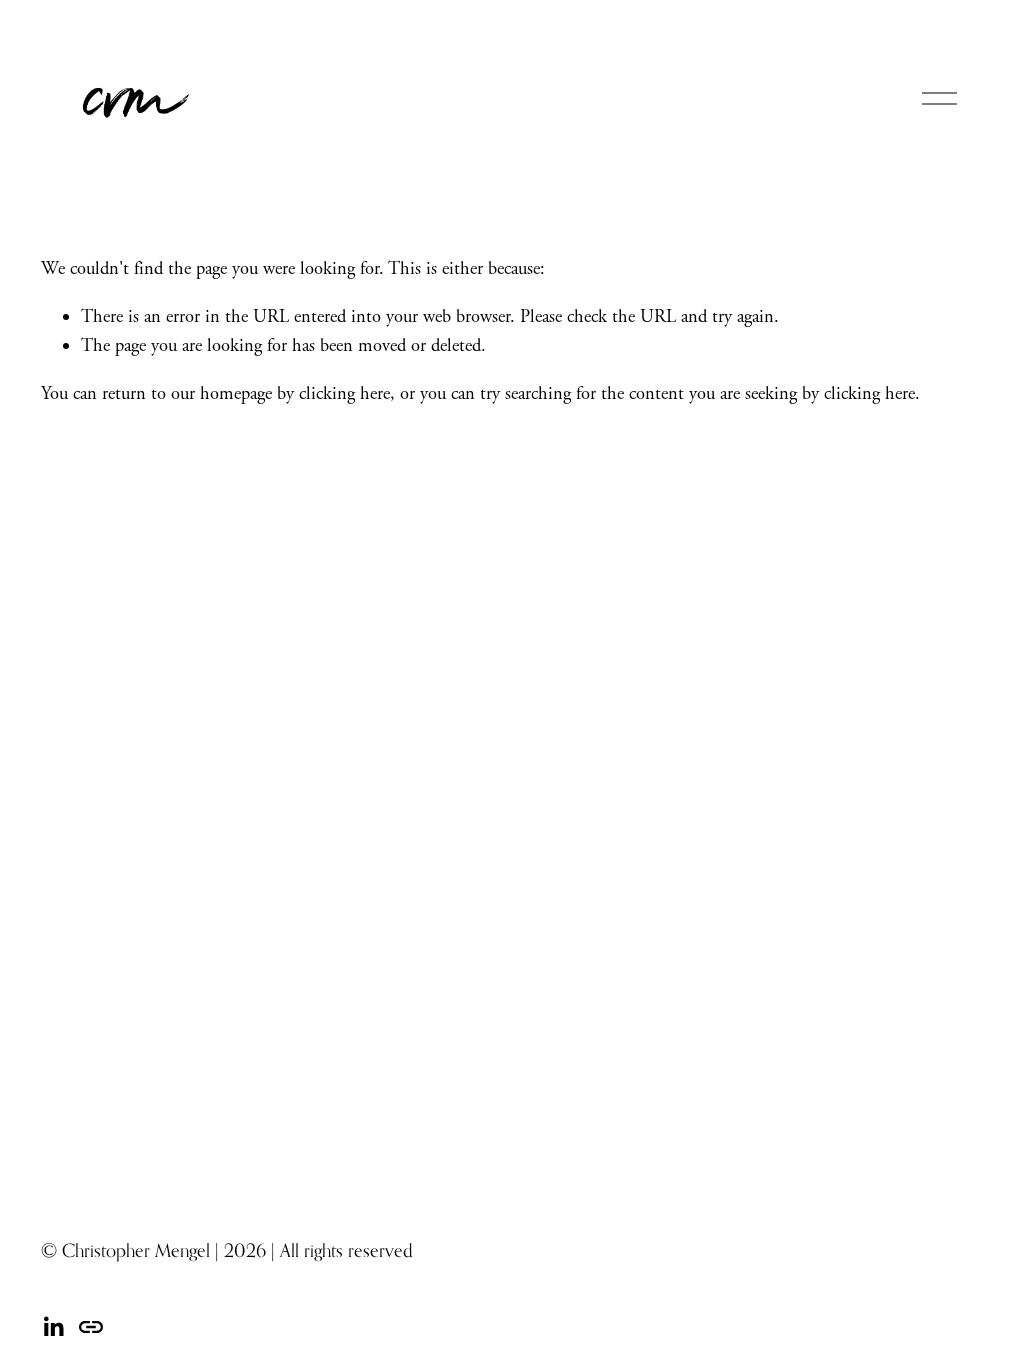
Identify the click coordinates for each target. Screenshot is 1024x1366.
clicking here (344, 394)
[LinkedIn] (53, 1327)
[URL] (91, 1327)
